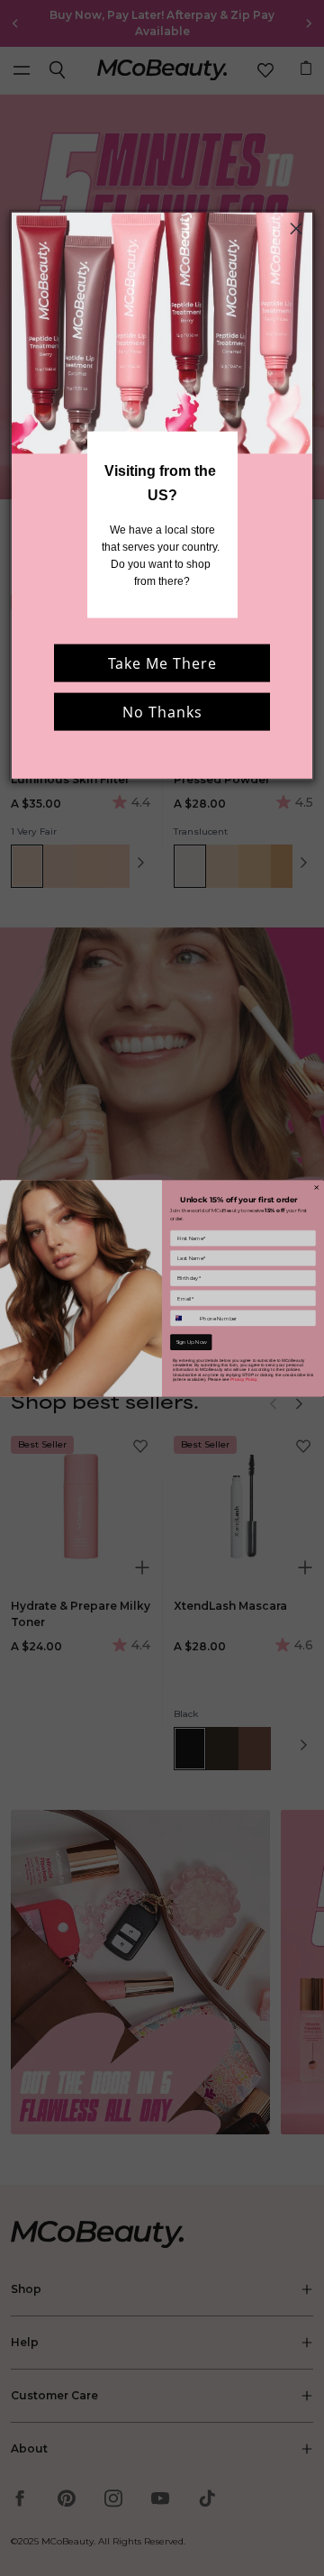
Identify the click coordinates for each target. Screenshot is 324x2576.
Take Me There (162, 662)
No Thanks (162, 711)
